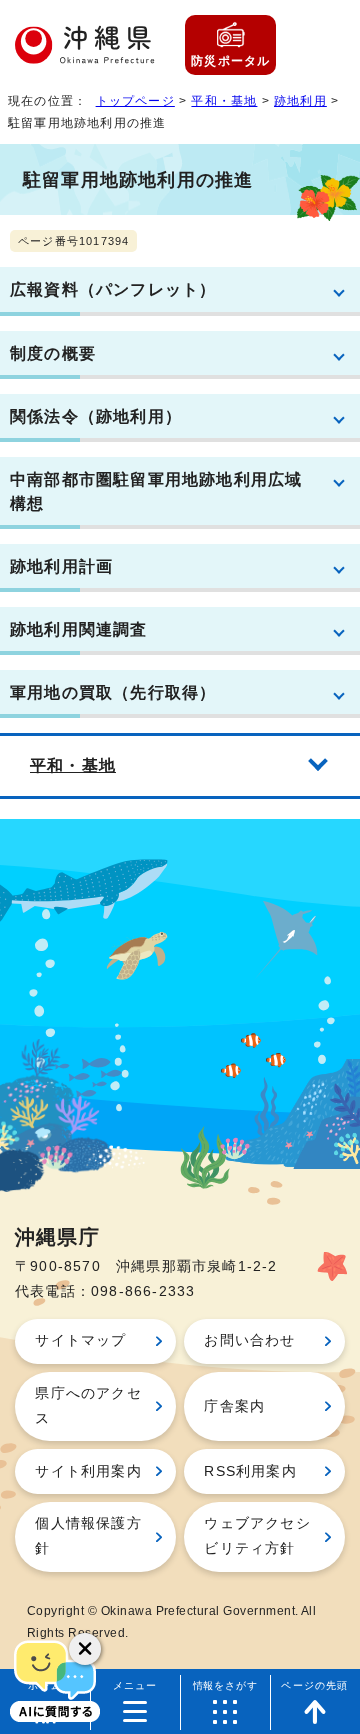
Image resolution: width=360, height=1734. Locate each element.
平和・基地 (224, 101)
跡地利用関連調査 (79, 629)
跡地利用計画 (61, 566)
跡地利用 (300, 101)
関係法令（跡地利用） (96, 416)
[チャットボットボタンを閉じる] (85, 1649)
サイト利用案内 (88, 1471)
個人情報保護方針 (88, 1535)
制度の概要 (53, 353)
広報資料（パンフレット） (113, 289)
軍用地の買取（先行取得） (113, 692)
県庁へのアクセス (88, 1405)
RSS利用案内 (250, 1471)
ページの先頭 (314, 1685)
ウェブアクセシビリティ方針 (257, 1535)
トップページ (135, 101)
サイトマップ (80, 1340)
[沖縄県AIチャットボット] (55, 1679)
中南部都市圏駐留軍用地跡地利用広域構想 (156, 491)
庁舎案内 (234, 1406)
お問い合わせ (249, 1340)
